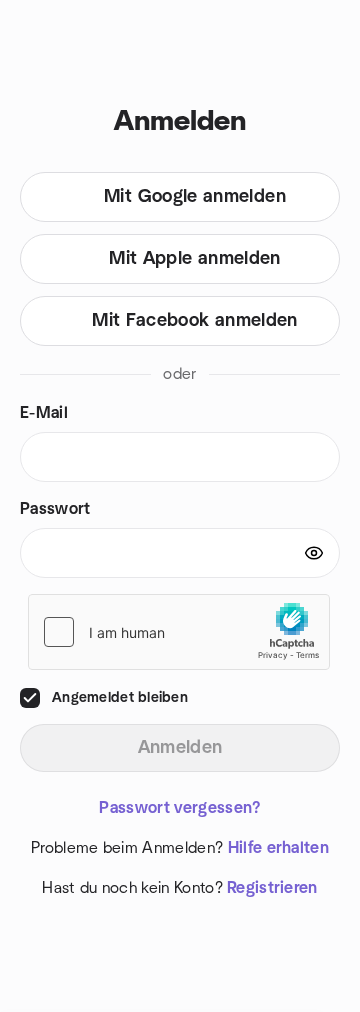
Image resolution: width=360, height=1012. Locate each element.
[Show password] (314, 553)
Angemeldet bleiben (120, 698)
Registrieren (272, 888)
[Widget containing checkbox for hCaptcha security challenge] (179, 632)
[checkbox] (30, 698)
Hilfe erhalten (278, 848)
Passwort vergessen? (179, 808)
